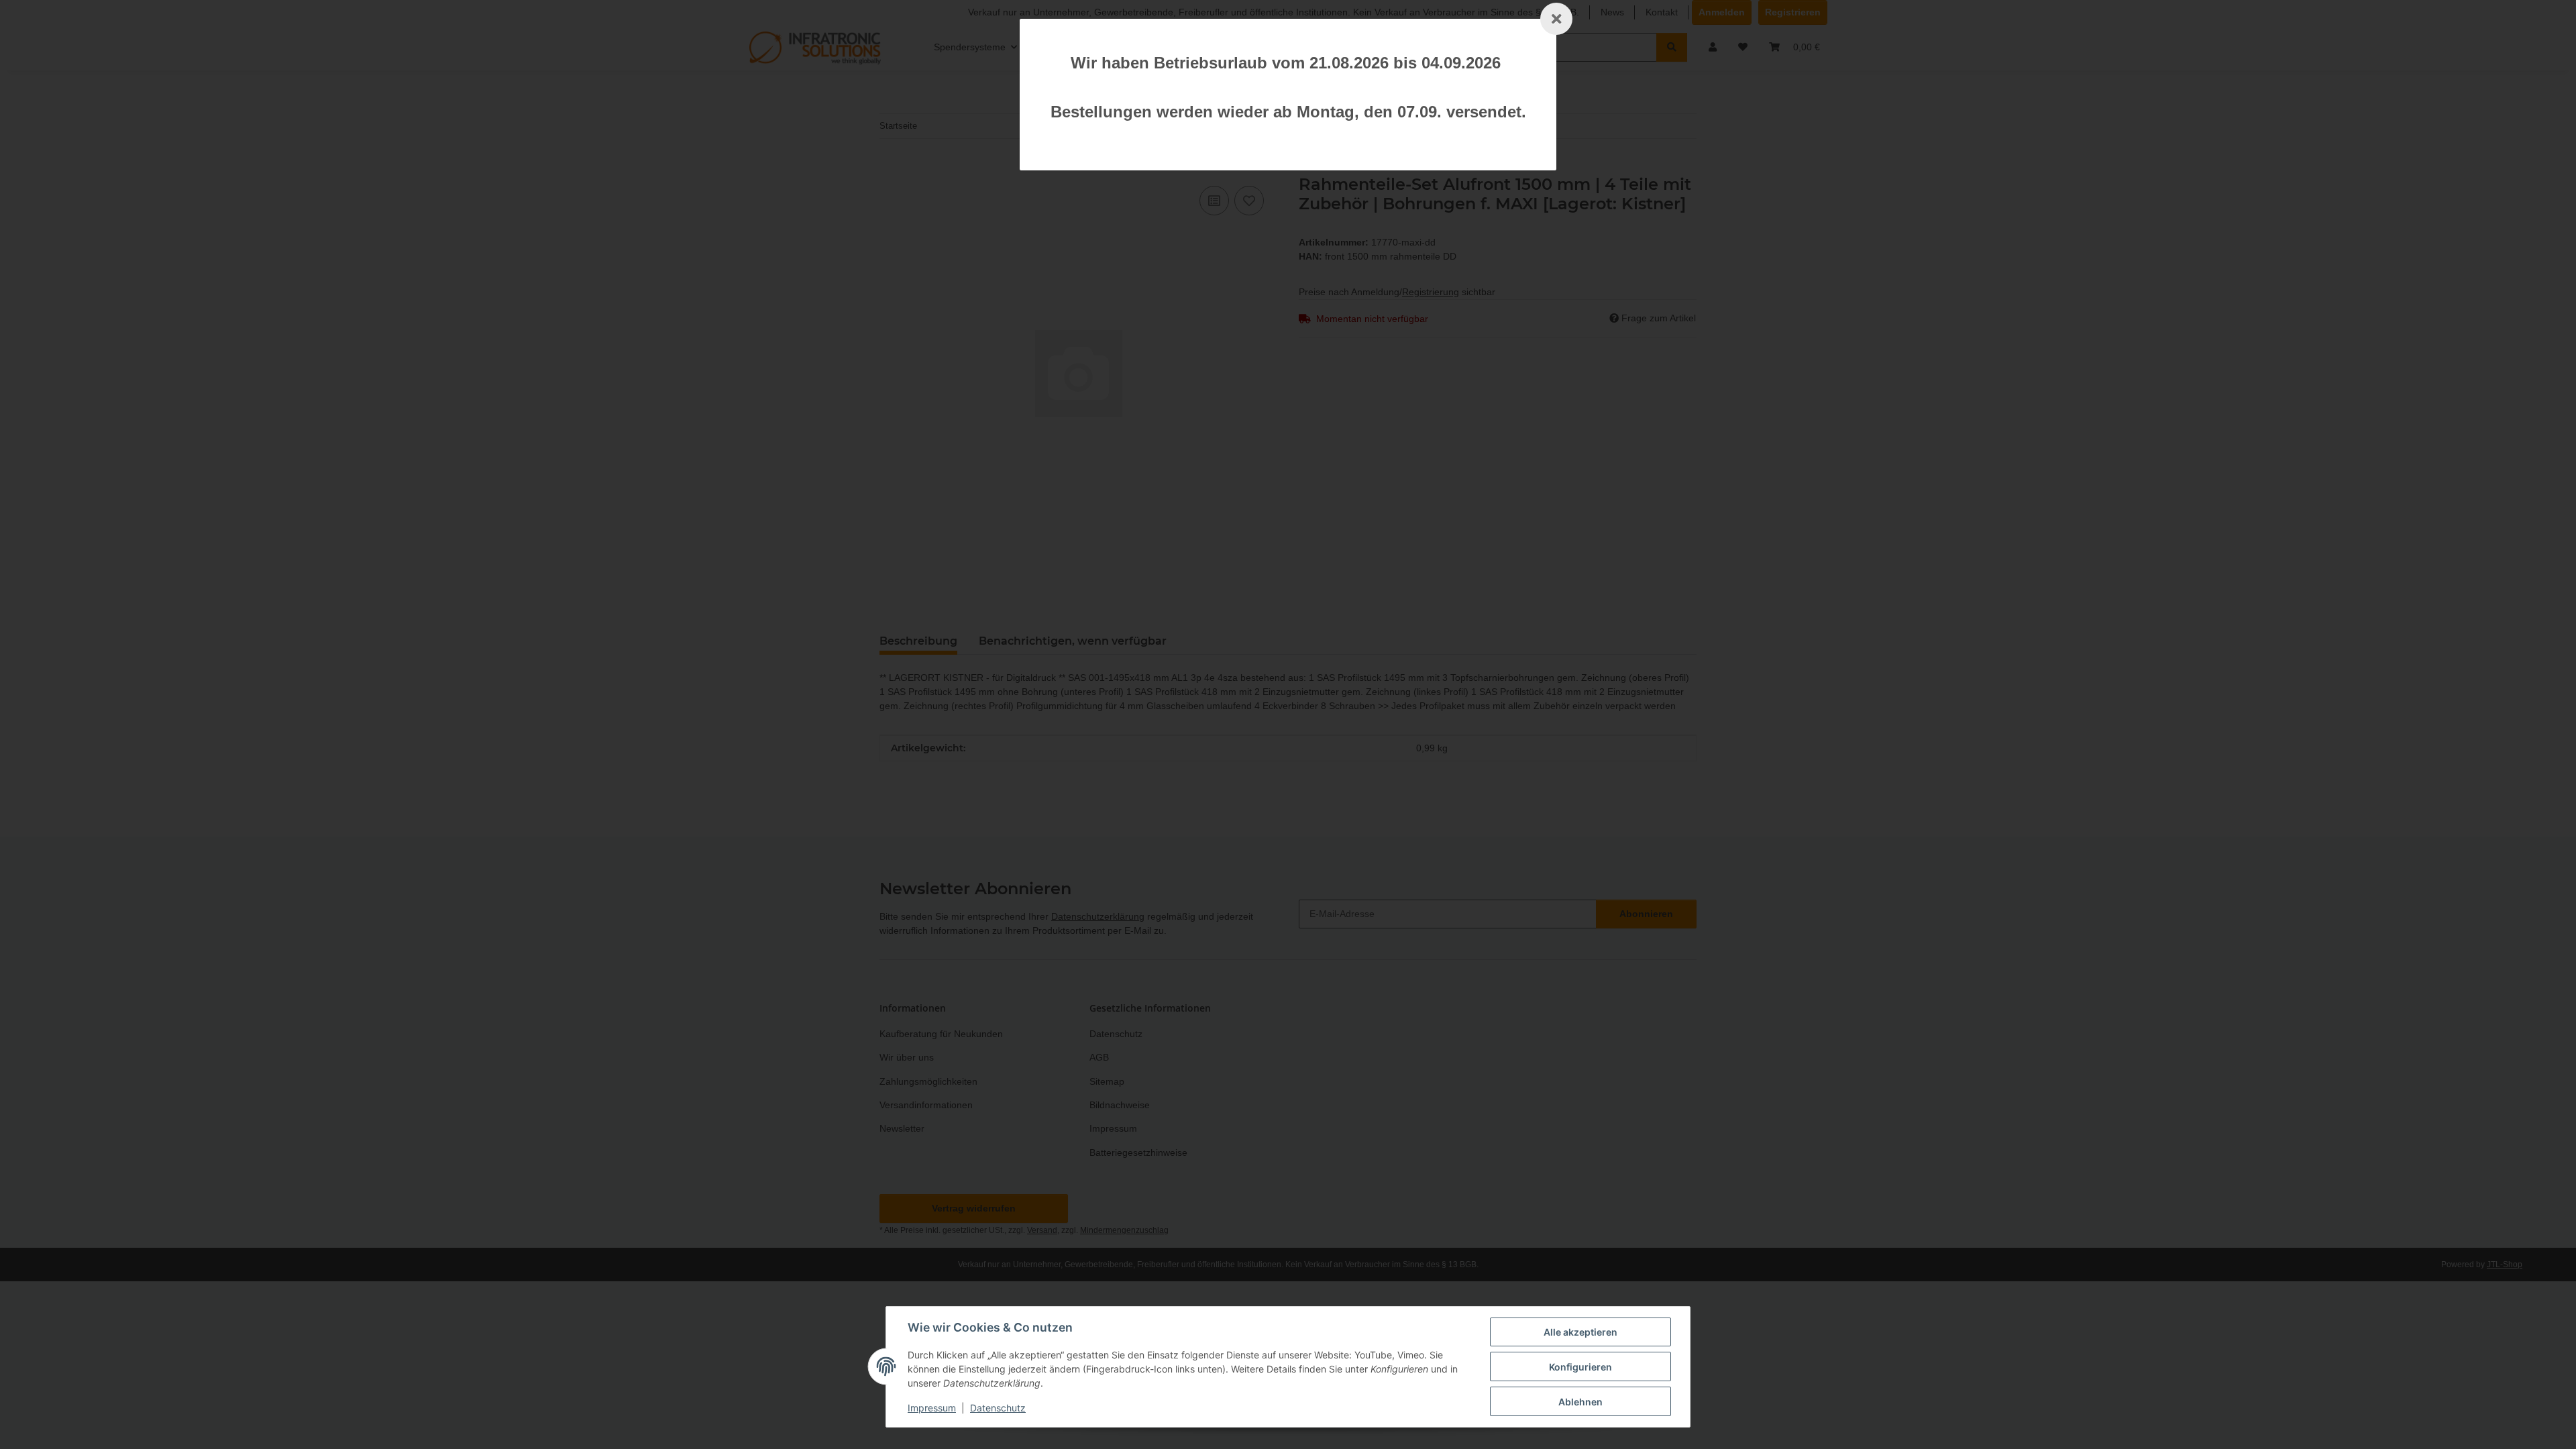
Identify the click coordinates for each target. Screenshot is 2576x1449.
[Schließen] (1556, 19)
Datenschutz (998, 1408)
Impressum (932, 1408)
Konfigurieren (1580, 1367)
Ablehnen (1580, 1402)
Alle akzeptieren (1580, 1332)
